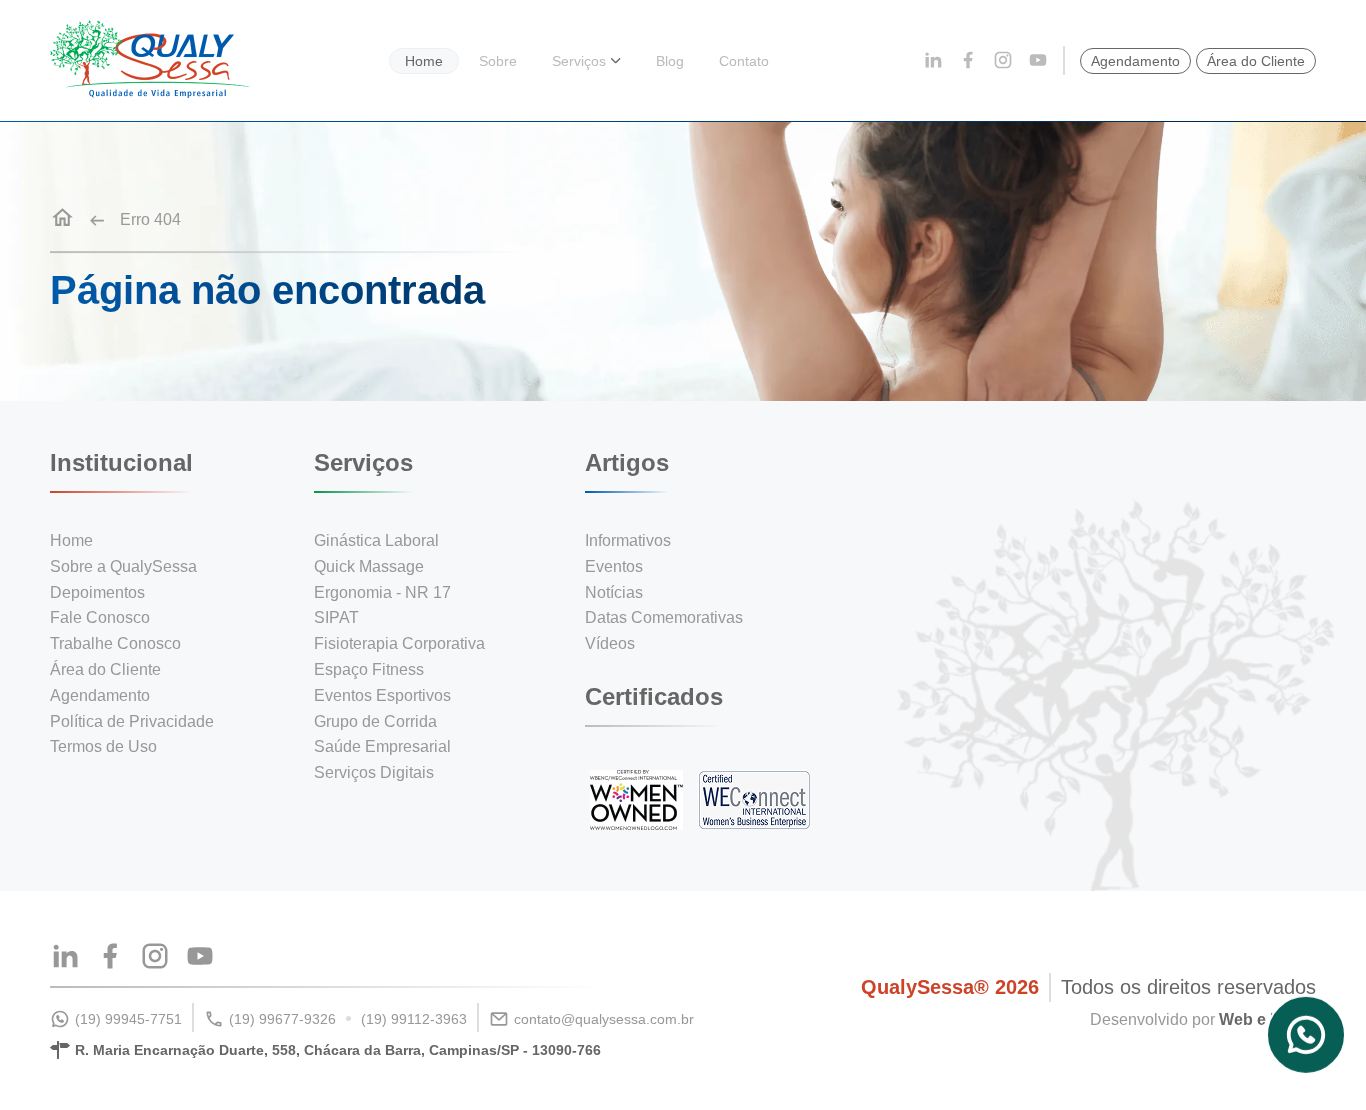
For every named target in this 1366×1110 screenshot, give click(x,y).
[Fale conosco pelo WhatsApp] (1306, 1036)
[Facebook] (968, 61)
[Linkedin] (933, 61)
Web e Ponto (1267, 1019)
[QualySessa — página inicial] (150, 92)
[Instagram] (1003, 61)
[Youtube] (1038, 61)
